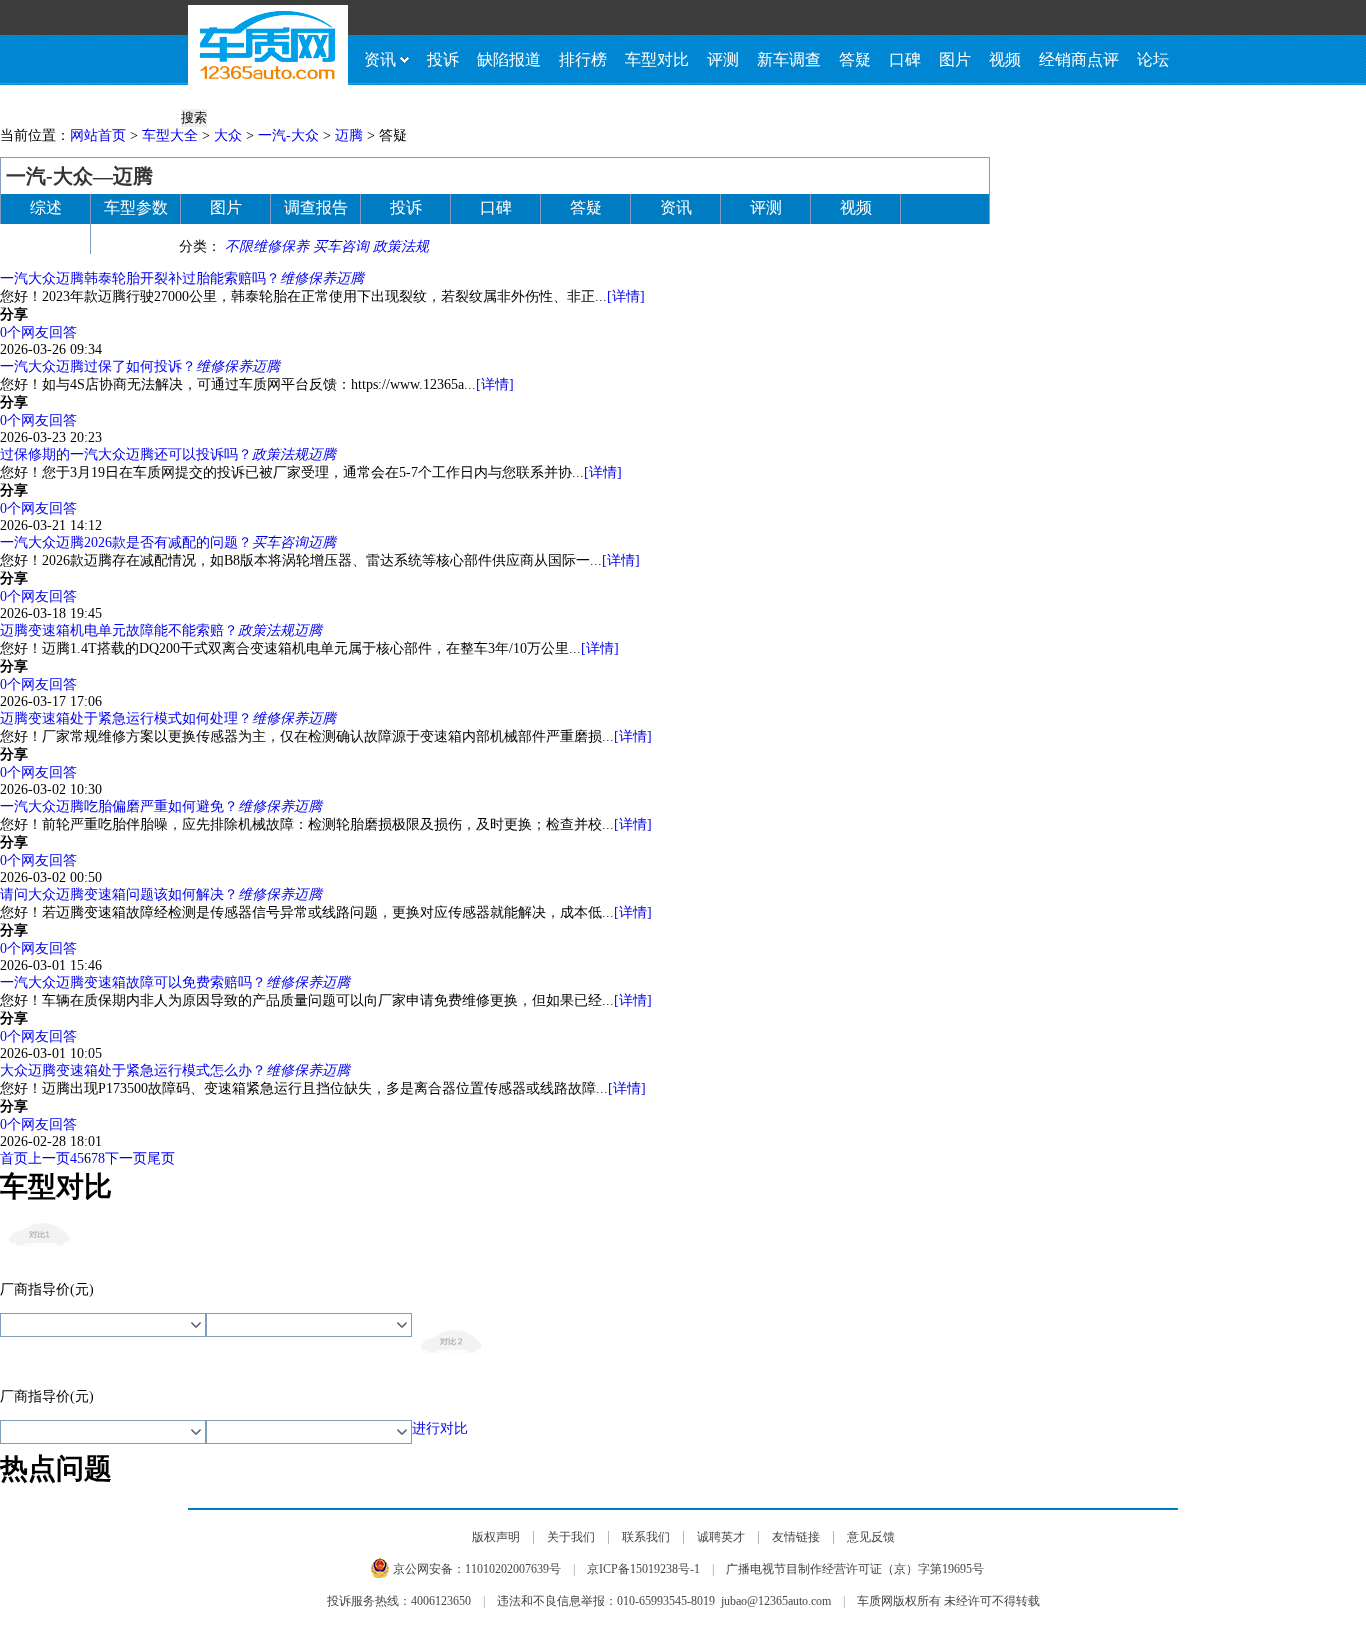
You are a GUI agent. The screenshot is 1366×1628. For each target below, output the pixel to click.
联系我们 (646, 1537)
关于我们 (571, 1537)
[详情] (626, 296)
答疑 (855, 59)
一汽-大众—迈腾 (79, 176)
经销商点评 (1079, 59)
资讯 (380, 59)
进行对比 (440, 1428)
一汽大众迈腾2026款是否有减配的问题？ (126, 542)
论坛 (1153, 59)
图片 (955, 59)
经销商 (46, 237)
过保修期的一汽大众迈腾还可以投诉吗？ (126, 454)
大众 (228, 135)
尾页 (161, 1158)
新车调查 (789, 59)
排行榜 (583, 59)
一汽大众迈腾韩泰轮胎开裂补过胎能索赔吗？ (140, 278)
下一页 (126, 1158)
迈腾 (349, 135)
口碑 (905, 59)
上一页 (49, 1158)
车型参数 (136, 207)
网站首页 (98, 135)
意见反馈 (871, 1537)
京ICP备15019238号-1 (643, 1569)
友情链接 (796, 1537)
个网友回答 (38, 332)
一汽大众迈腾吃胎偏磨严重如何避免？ (119, 806)
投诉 (443, 59)
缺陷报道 (509, 59)
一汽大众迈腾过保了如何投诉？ (98, 366)
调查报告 (316, 207)
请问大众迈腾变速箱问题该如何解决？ (119, 894)
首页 (14, 1158)
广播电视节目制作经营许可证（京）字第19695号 (855, 1569)
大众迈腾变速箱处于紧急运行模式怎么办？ (133, 1070)
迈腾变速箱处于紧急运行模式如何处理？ (126, 718)
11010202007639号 (513, 1569)
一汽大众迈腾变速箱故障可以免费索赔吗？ (133, 982)
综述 (46, 207)
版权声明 (496, 1537)
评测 (723, 59)
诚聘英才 (721, 1537)
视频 (1005, 59)
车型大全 (170, 135)
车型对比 (657, 59)
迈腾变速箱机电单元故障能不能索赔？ (119, 630)
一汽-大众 (288, 135)
